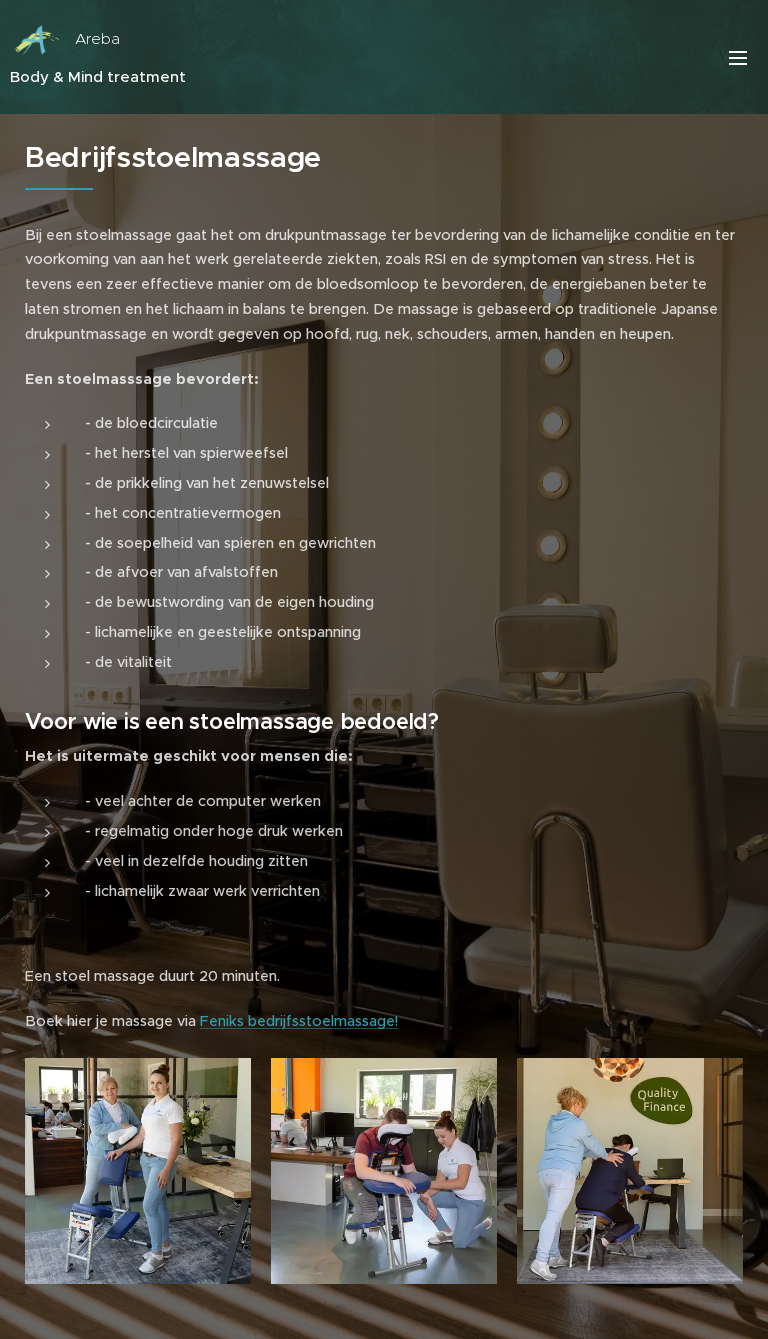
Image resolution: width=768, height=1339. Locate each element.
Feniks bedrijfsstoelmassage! (299, 1021)
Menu (738, 57)
